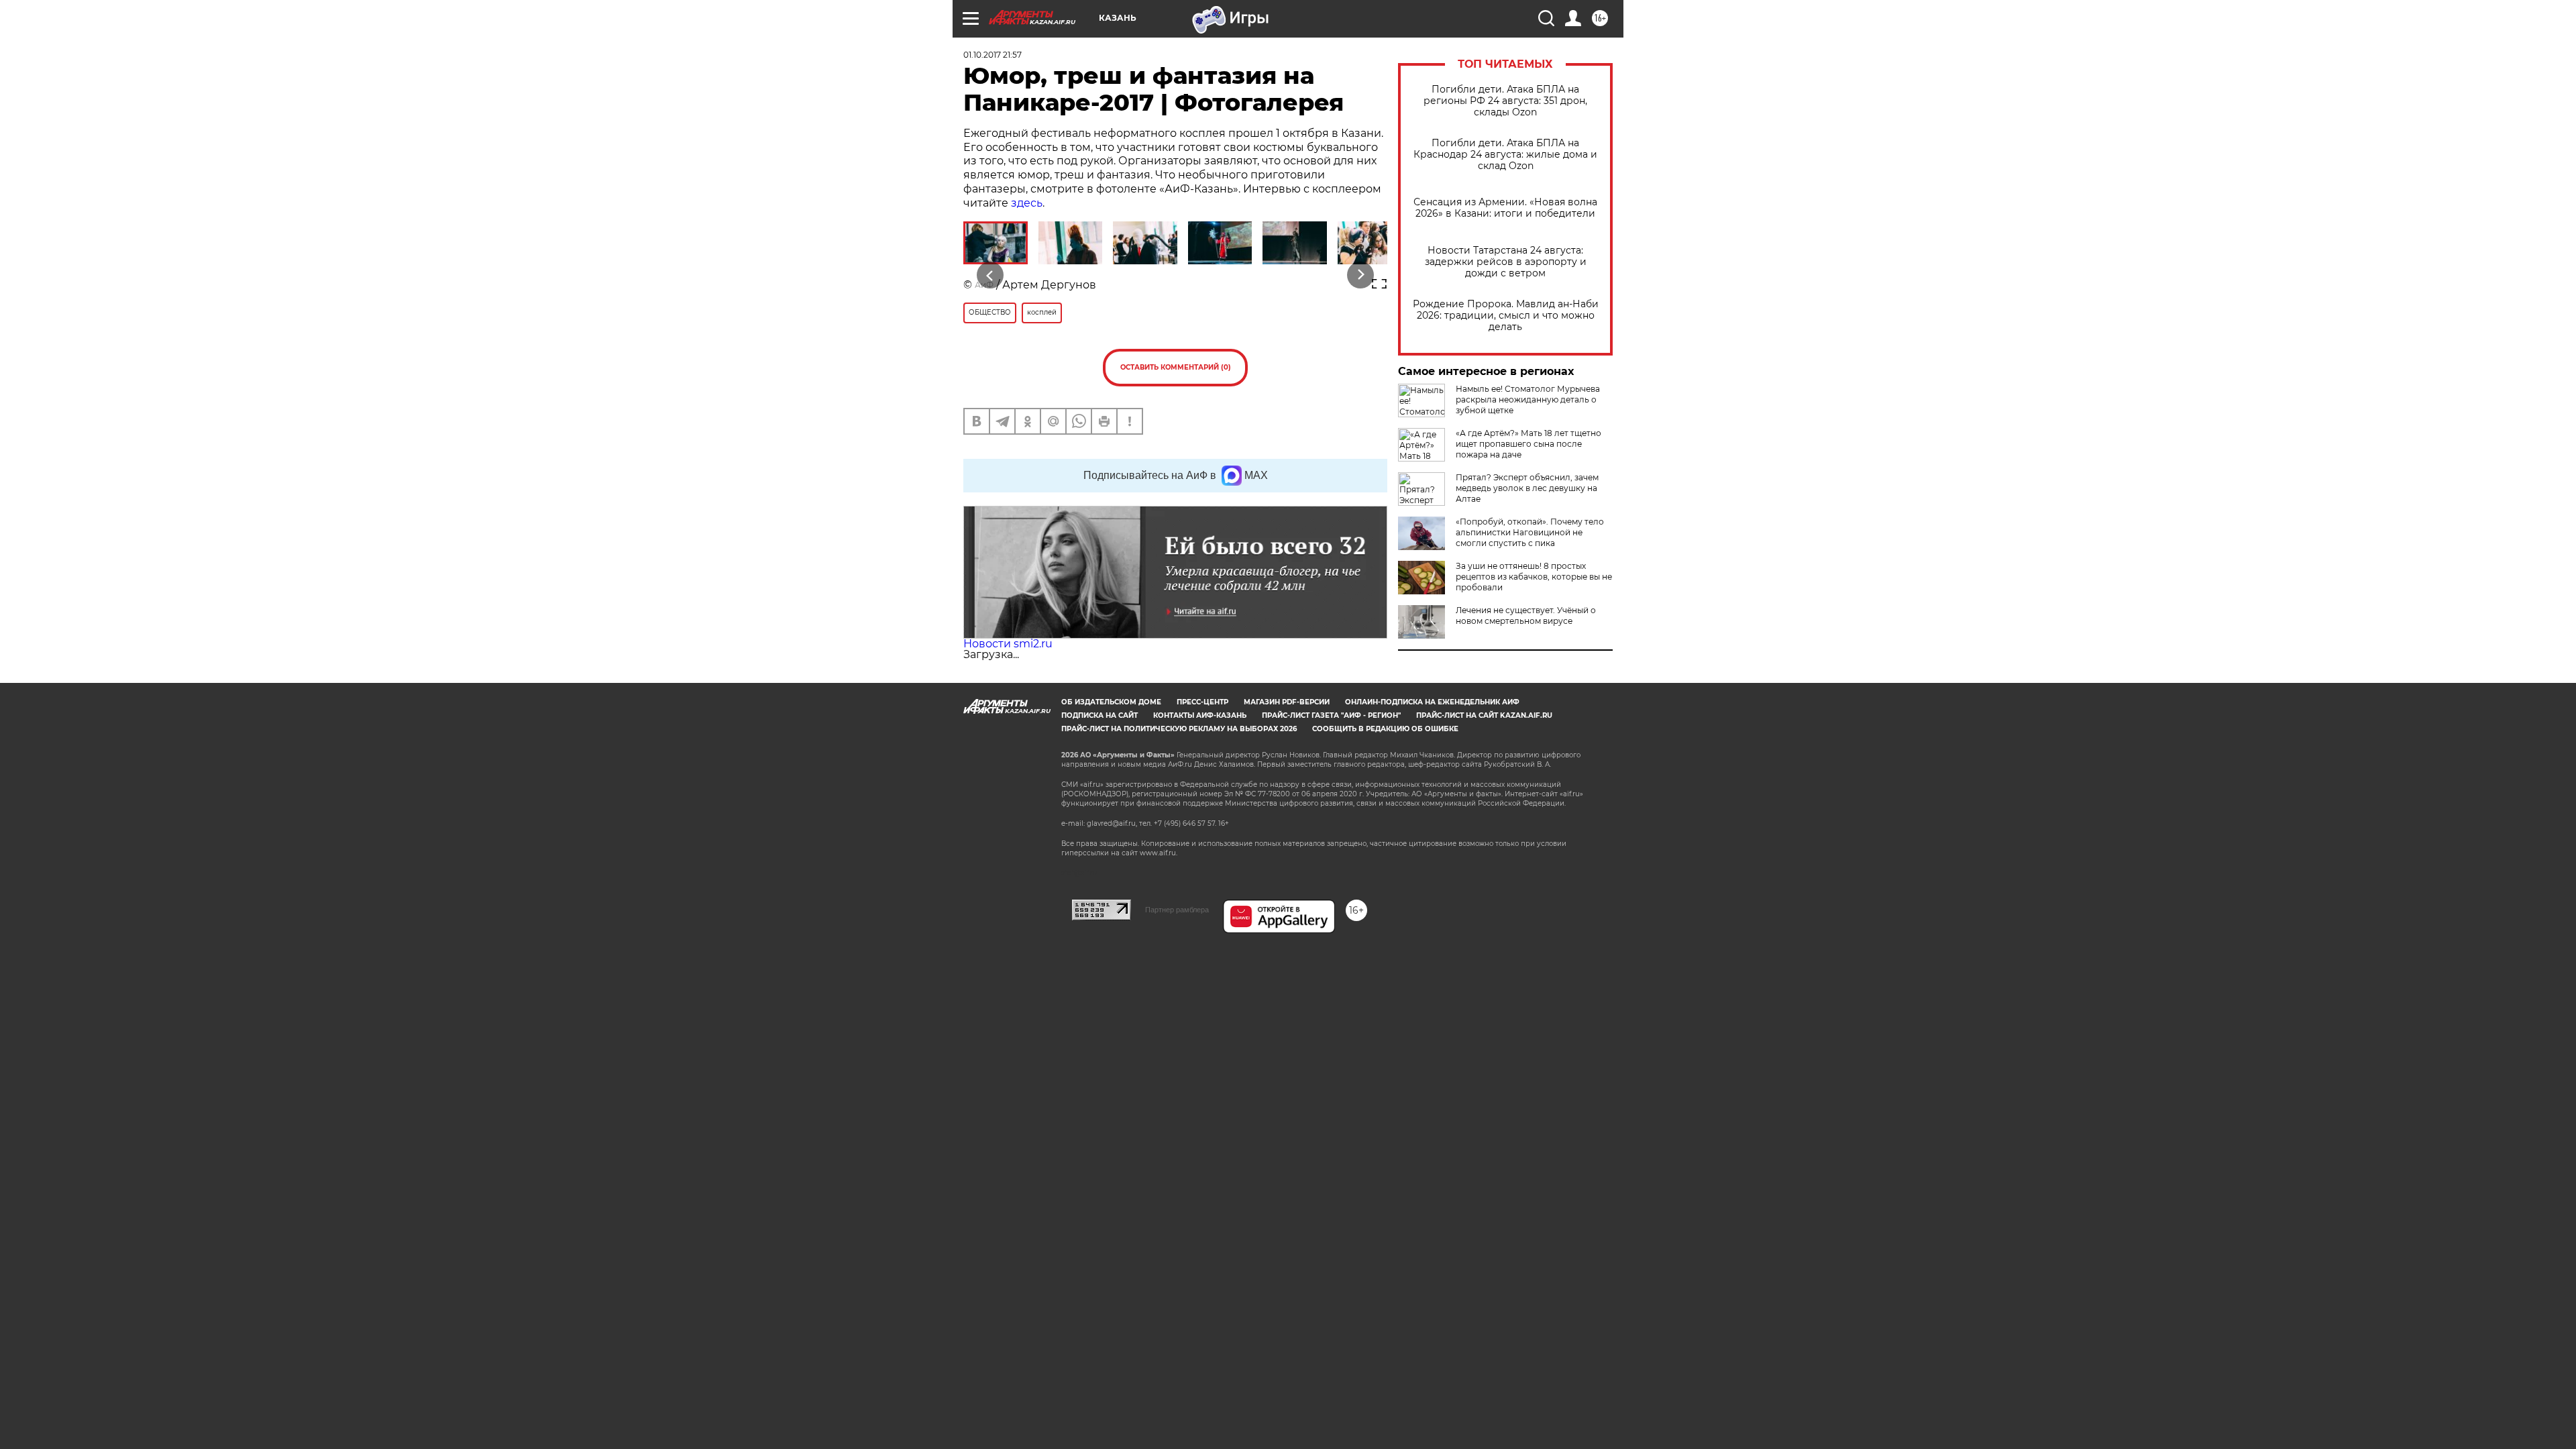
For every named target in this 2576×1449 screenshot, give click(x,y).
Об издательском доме (1111, 702)
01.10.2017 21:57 (992, 55)
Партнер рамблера (1177, 910)
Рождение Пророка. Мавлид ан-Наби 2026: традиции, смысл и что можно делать (1506, 316)
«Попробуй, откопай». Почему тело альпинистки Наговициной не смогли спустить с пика (1530, 532)
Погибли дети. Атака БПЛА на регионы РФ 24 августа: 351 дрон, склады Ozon (1505, 101)
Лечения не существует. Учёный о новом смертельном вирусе (1526, 615)
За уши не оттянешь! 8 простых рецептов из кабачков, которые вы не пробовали (1534, 577)
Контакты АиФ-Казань (1200, 715)
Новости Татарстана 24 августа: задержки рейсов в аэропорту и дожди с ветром (1506, 262)
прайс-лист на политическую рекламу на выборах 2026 (1179, 729)
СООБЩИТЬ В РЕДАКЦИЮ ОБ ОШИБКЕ (1385, 729)
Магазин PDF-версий (1287, 702)
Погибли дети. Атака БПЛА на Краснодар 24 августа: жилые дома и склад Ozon (1505, 155)
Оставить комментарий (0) (1176, 367)
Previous (990, 275)
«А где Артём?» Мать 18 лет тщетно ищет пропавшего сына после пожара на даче (1528, 444)
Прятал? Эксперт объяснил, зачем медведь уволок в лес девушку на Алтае (1527, 488)
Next (1361, 275)
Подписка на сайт (1099, 715)
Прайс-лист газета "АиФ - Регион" (1331, 715)
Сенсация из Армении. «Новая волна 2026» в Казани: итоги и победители (1505, 208)
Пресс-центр (1202, 702)
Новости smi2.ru (1008, 644)
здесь (1027, 203)
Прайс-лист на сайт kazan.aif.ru (1484, 715)
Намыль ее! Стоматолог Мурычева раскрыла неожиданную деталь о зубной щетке (1528, 399)
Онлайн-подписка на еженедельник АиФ (1432, 702)
